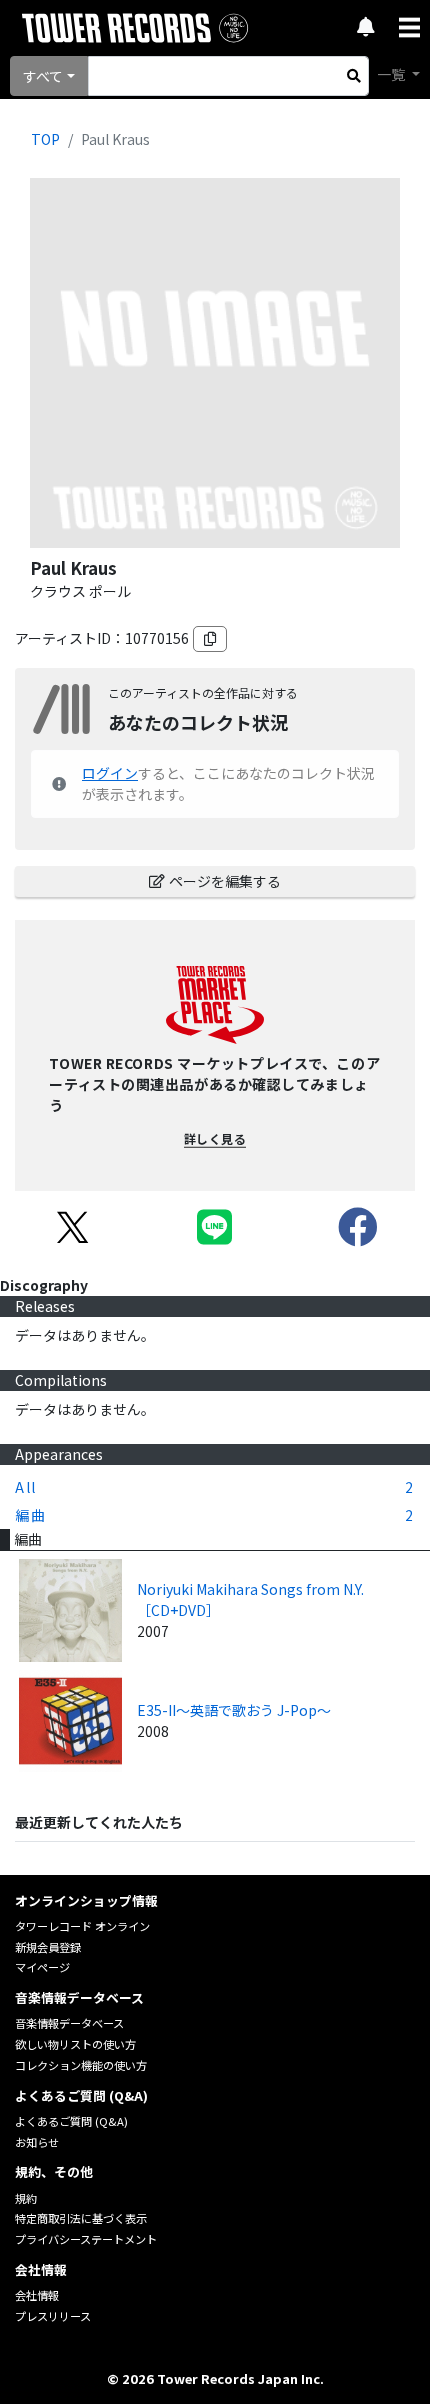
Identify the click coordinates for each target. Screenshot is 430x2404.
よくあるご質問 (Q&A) (71, 2121)
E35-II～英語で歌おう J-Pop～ (234, 1710)
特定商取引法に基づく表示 (81, 2218)
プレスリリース (53, 2316)
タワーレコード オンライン (82, 1926)
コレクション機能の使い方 (81, 2065)
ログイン (110, 773)
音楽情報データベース (69, 2023)
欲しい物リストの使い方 (75, 2044)
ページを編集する (225, 881)
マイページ (42, 1967)
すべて (43, 76)
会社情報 (37, 2295)
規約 (26, 2198)
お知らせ (37, 2142)
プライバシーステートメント (86, 2239)
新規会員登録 (48, 1947)
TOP (45, 139)
